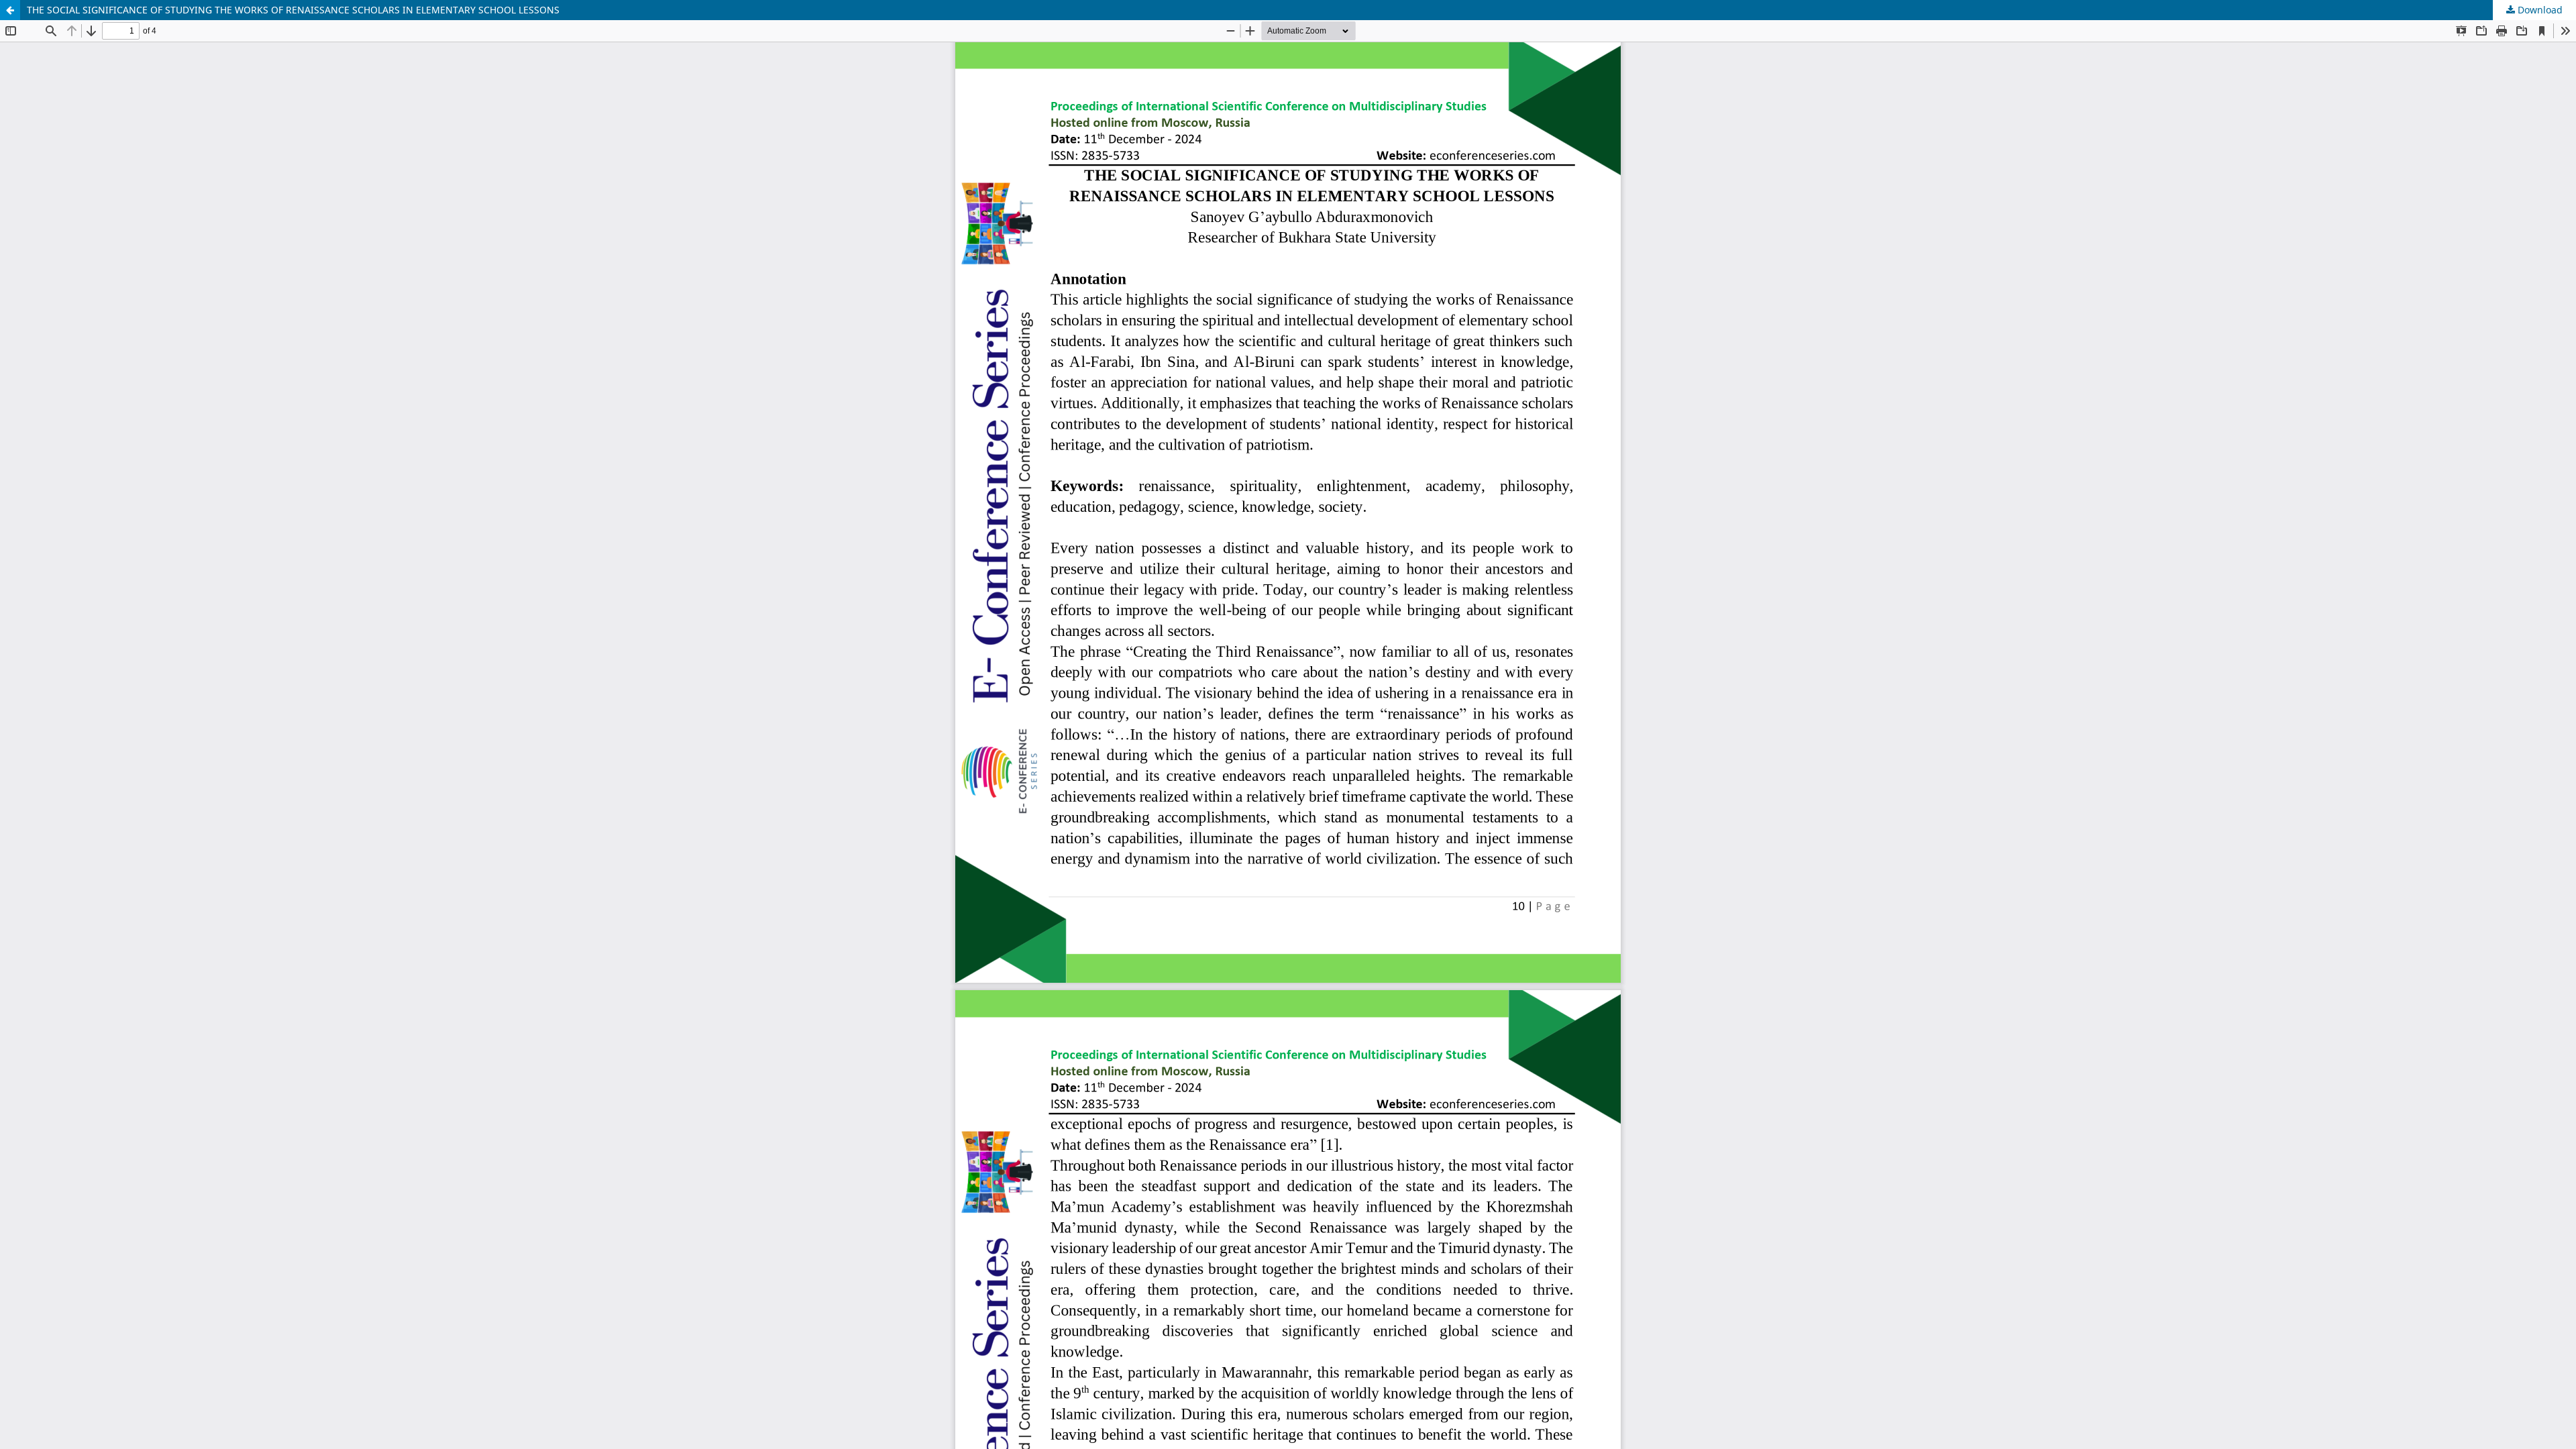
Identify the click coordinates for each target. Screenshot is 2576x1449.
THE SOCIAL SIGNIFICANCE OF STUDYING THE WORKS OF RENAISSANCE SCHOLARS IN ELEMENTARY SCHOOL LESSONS (293, 10)
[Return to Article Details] (10, 10)
